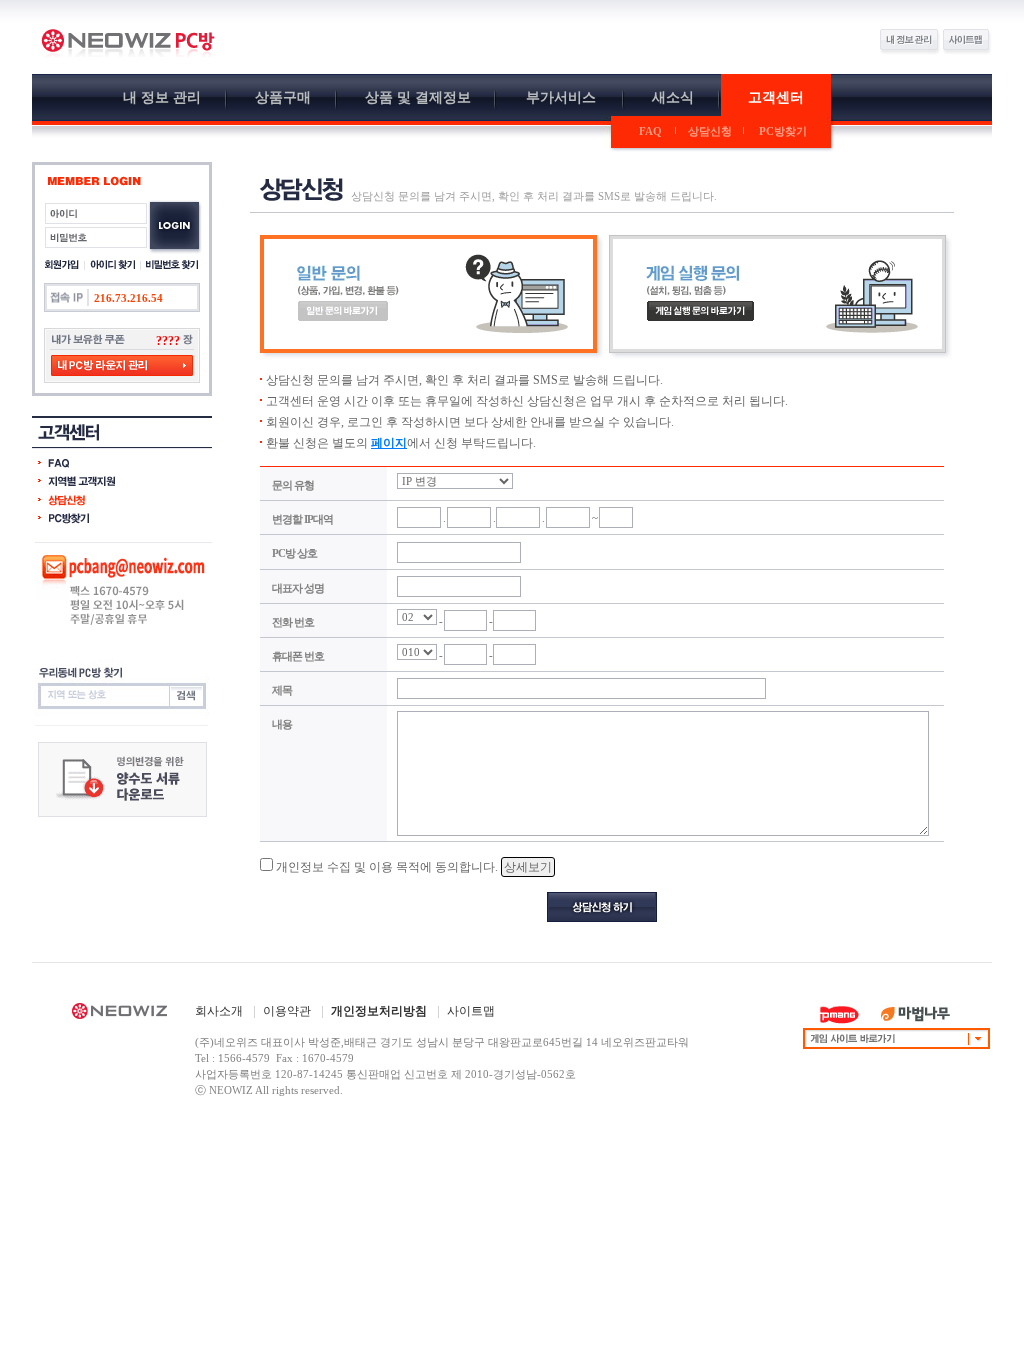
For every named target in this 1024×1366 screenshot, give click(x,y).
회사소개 (219, 1011)
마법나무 (915, 1014)
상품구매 (283, 97)
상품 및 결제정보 (418, 97)
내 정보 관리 (162, 97)
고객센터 (776, 97)
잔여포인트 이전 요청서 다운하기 (122, 779)
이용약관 (287, 1011)
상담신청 (710, 131)
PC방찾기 (783, 131)
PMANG (839, 1014)
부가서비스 (561, 97)
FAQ (650, 131)
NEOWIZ (119, 1014)
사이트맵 (471, 1011)
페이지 (389, 443)
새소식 (673, 97)
